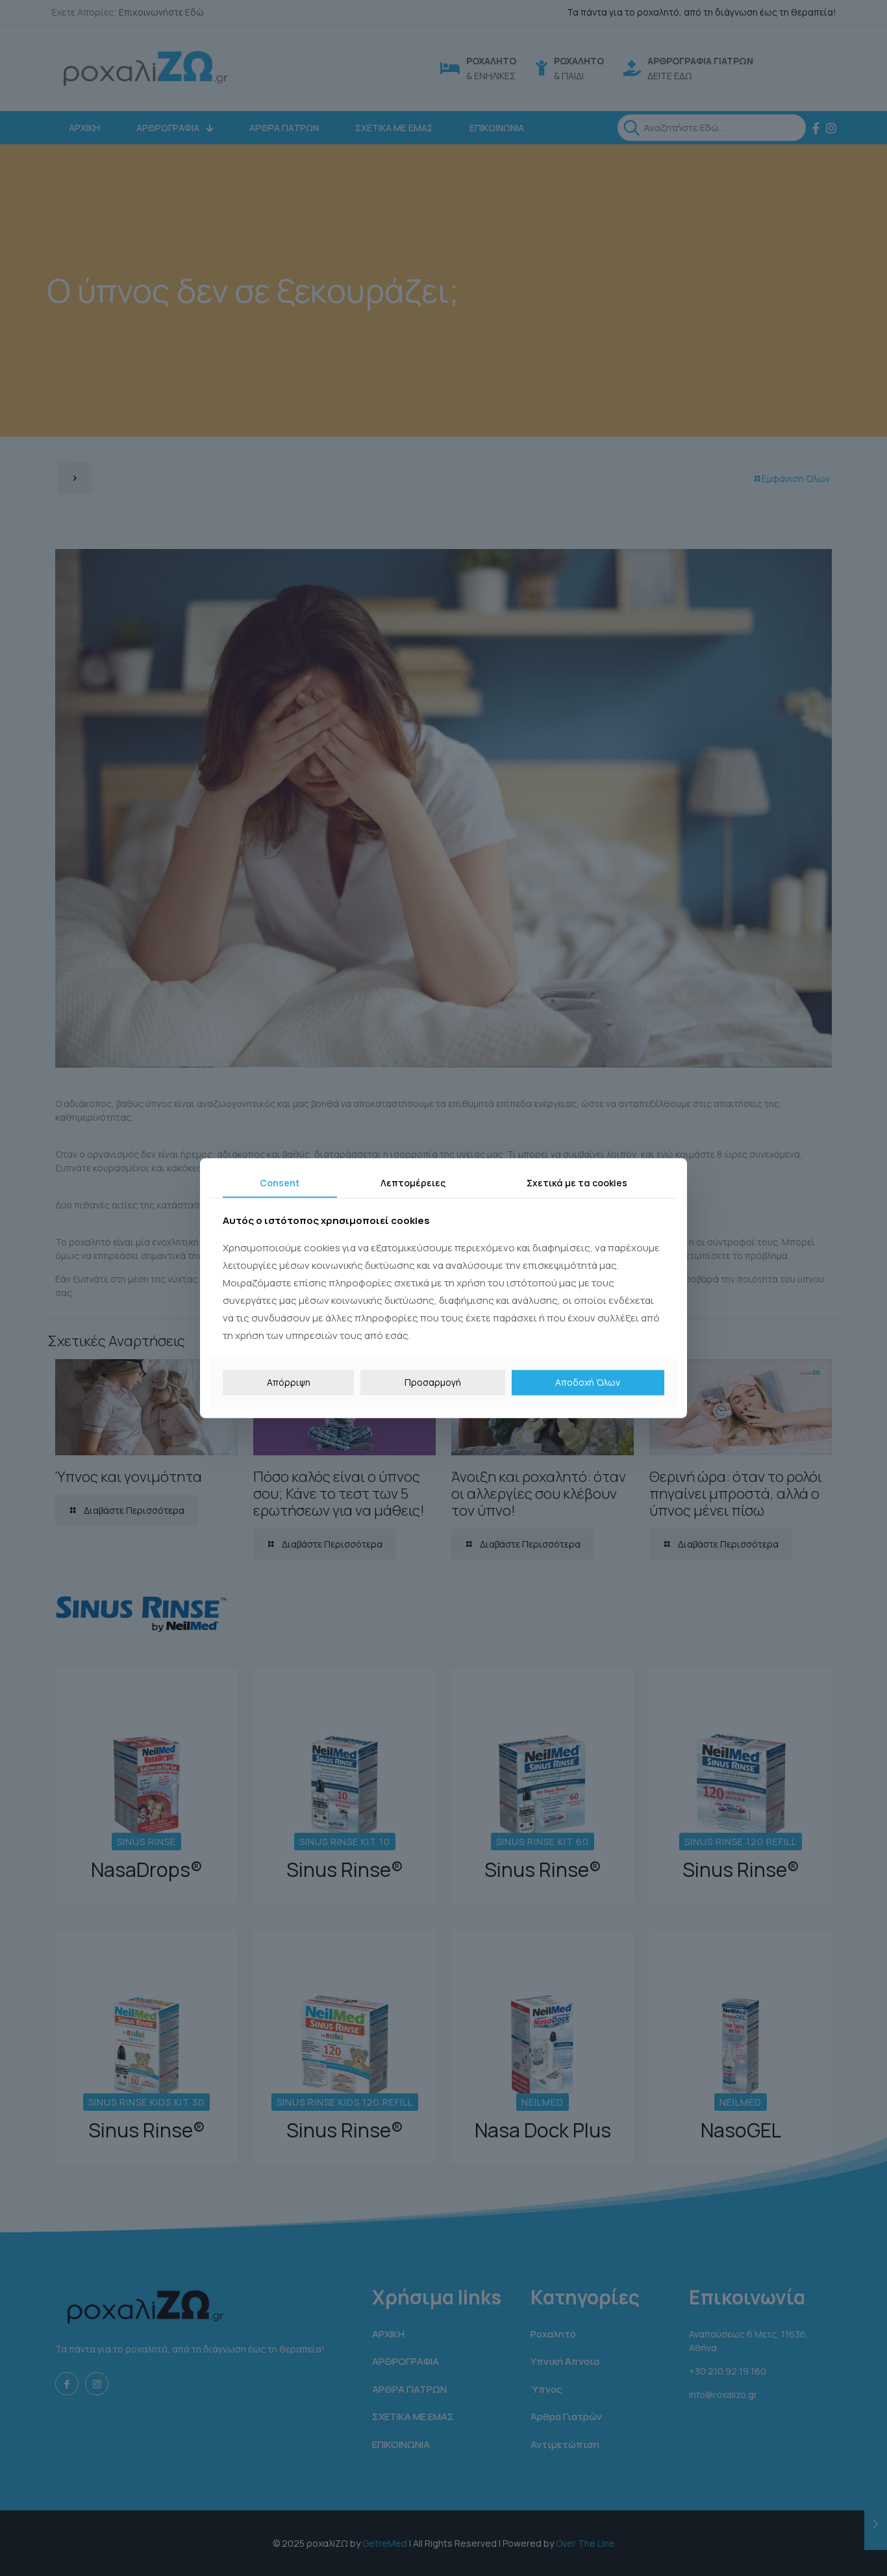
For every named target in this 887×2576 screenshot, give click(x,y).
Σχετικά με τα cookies (577, 1182)
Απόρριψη (289, 1382)
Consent (280, 1182)
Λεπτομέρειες (413, 1182)
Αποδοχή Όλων (588, 1382)
